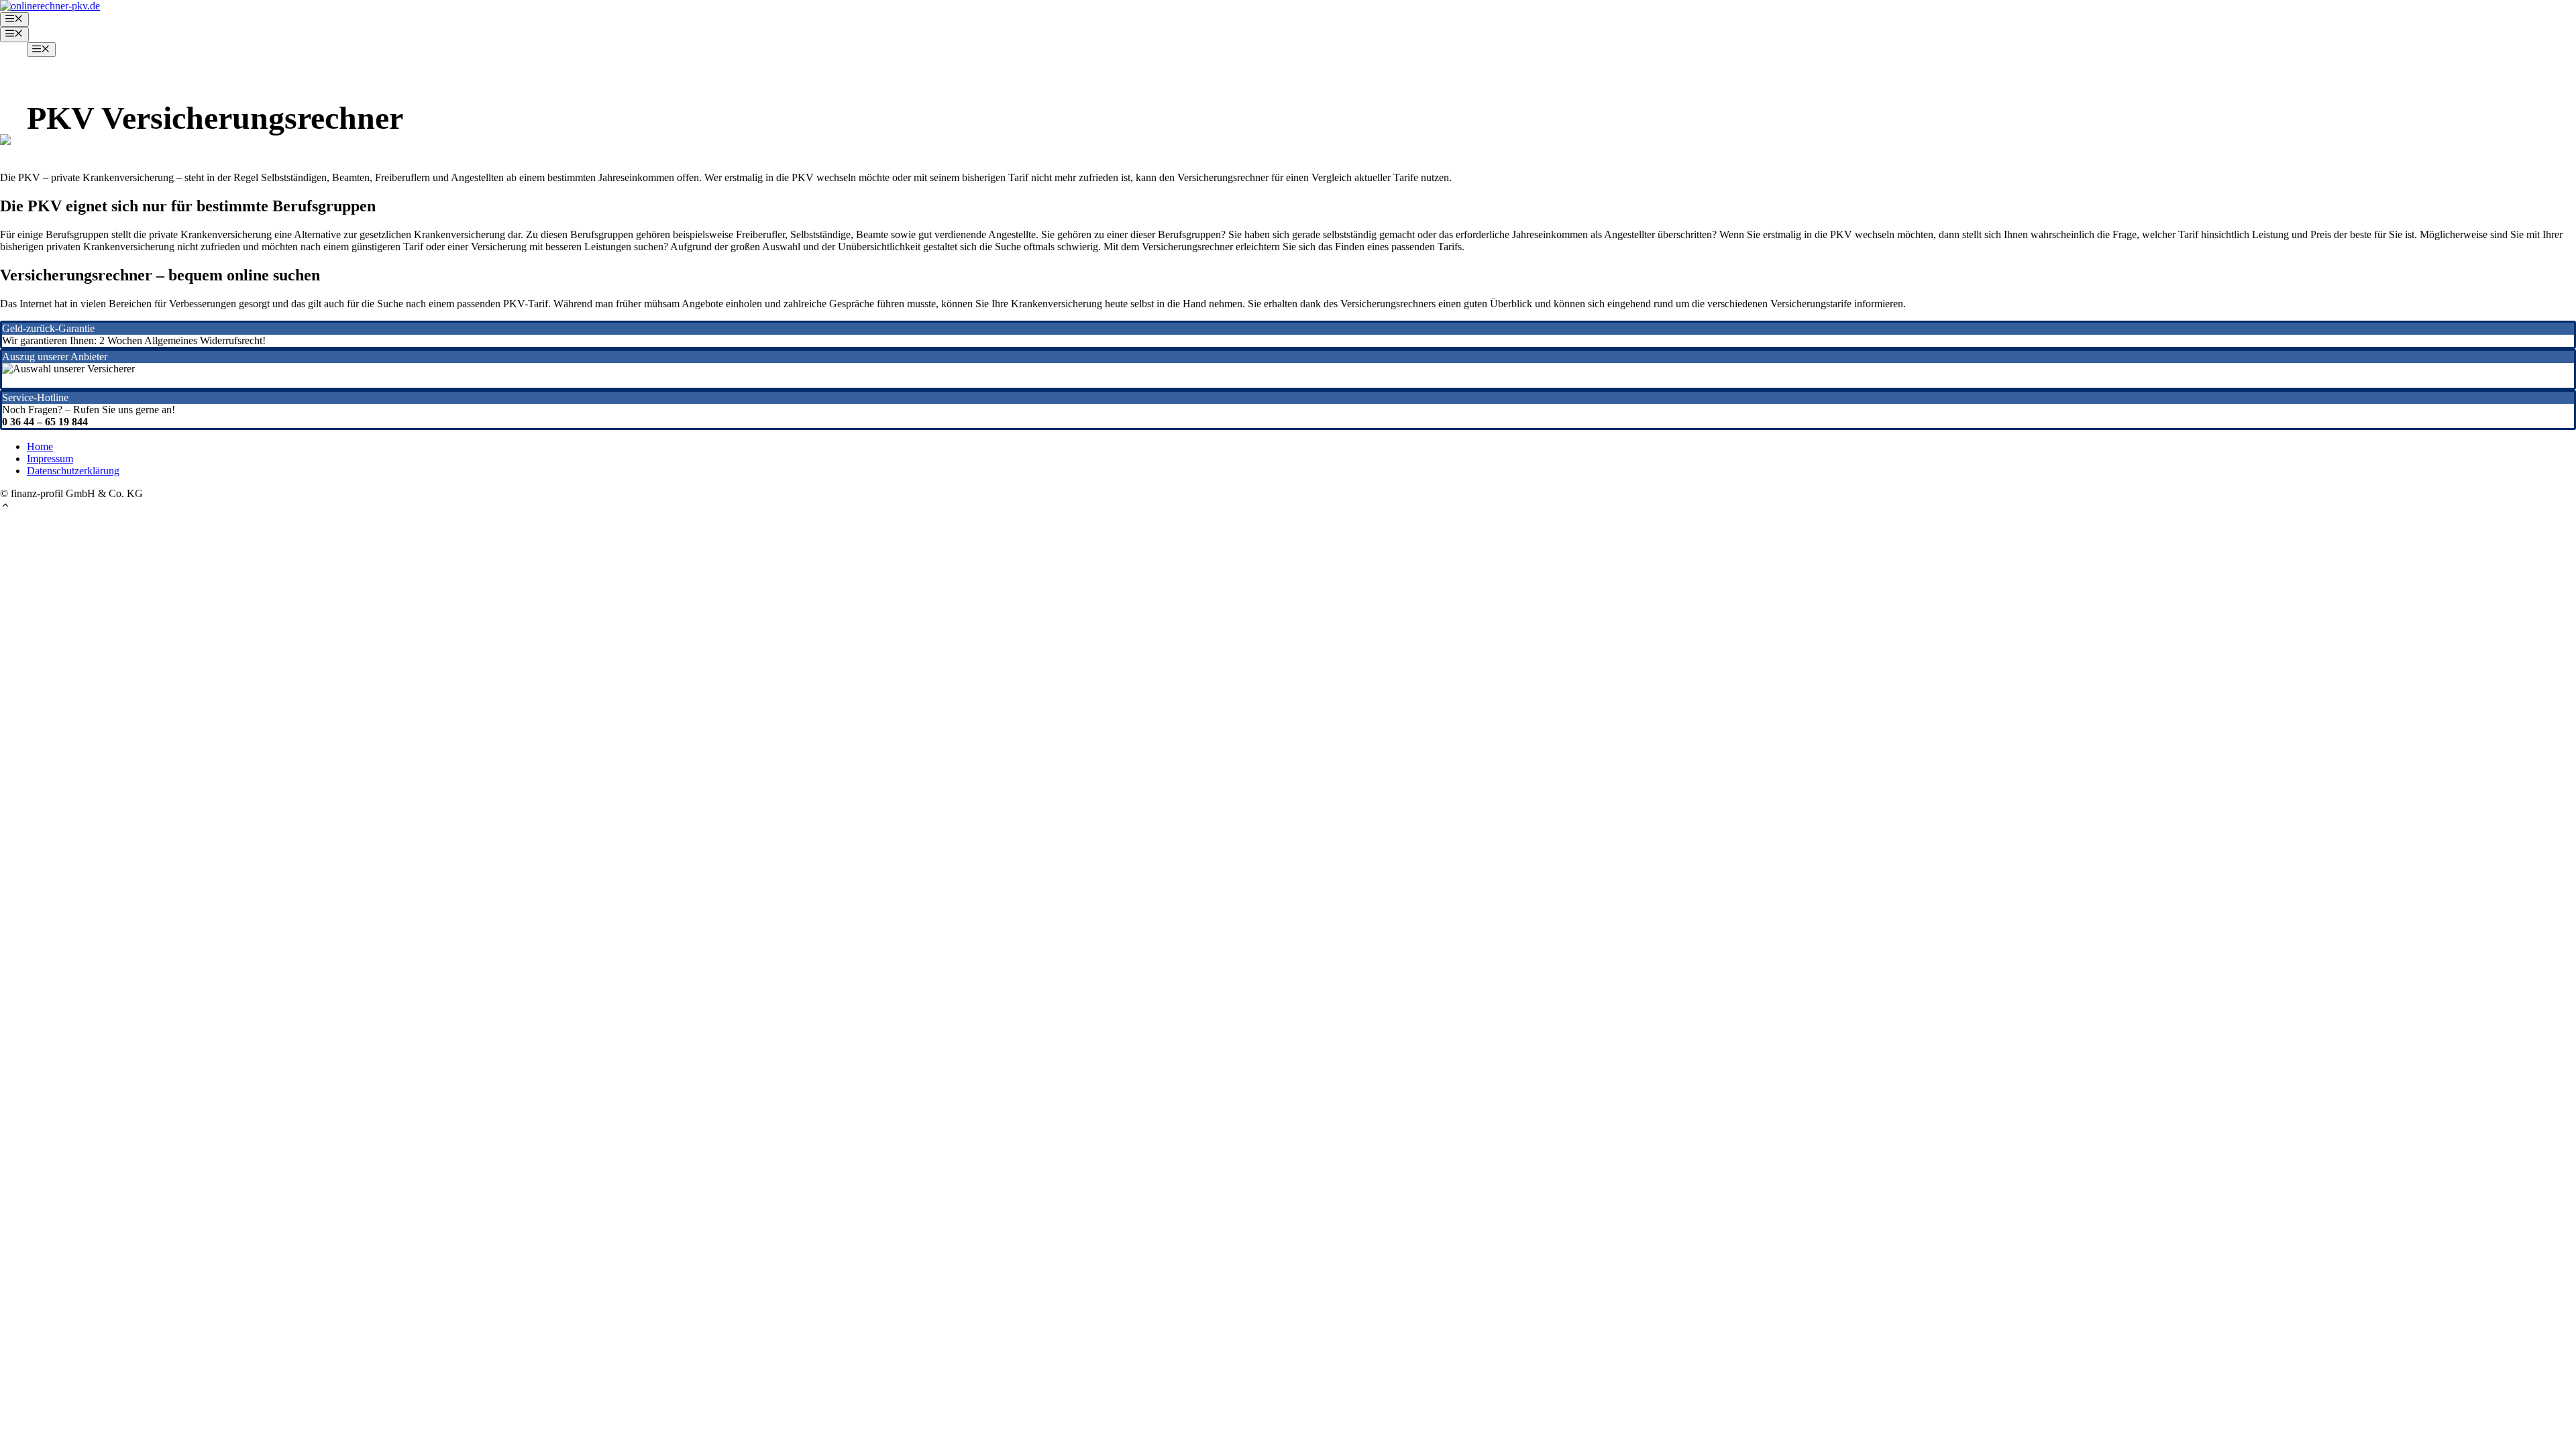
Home (40, 446)
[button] (5, 507)
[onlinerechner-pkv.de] (50, 6)
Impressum (50, 459)
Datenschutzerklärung (73, 471)
